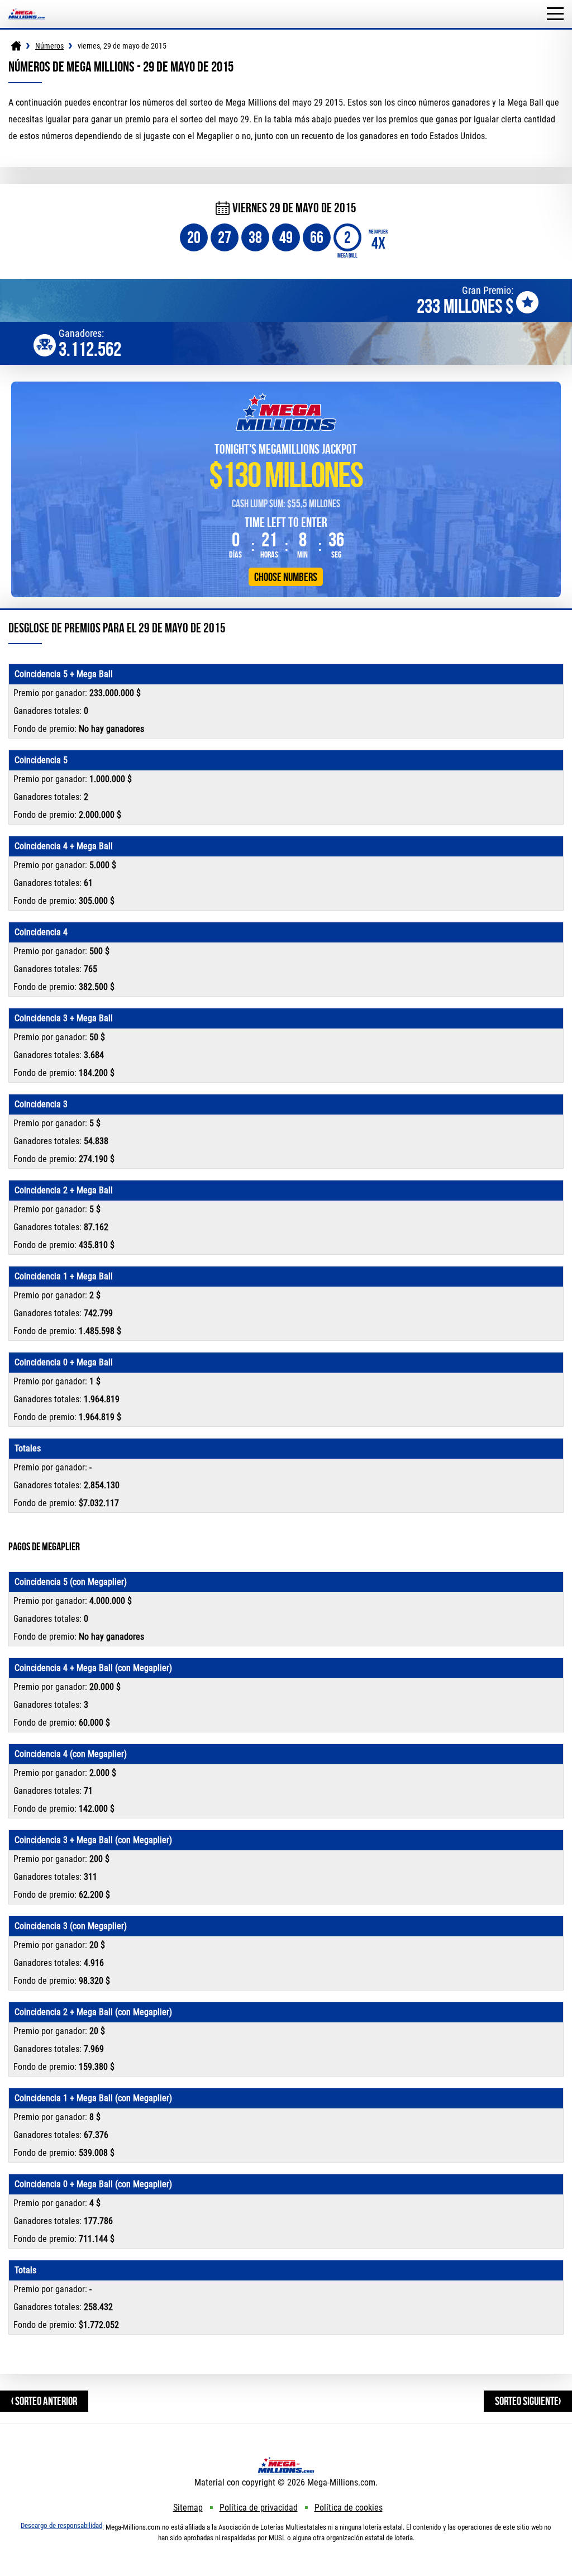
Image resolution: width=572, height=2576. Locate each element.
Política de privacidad (259, 2508)
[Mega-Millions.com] (27, 5)
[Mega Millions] (16, 46)
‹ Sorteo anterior (44, 2401)
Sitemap (188, 2508)
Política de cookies (349, 2508)
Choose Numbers (286, 577)
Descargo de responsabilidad (61, 2525)
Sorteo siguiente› (528, 2401)
